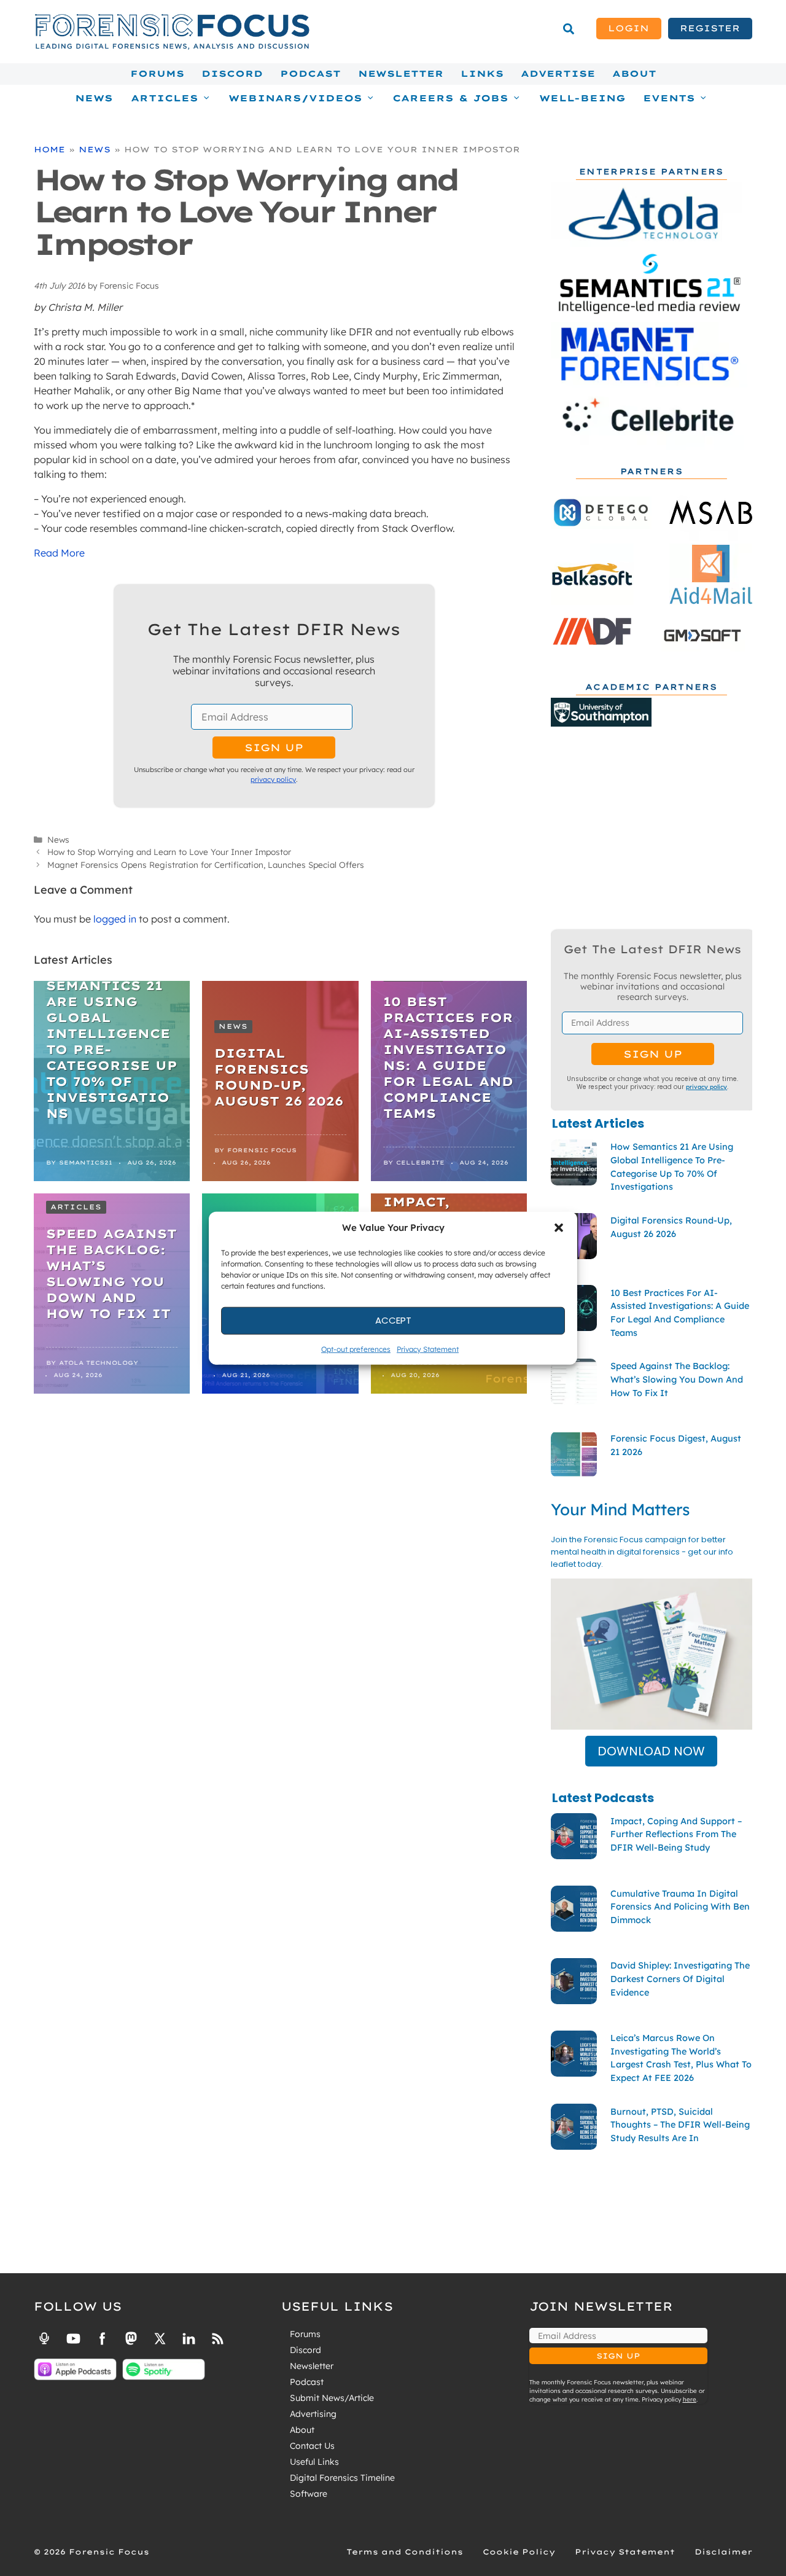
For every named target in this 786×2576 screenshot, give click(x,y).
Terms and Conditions (405, 2552)
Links (482, 74)
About (634, 74)
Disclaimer (723, 2552)
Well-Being (582, 98)
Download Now (651, 1751)
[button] (559, 1228)
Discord (232, 74)
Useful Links (314, 2462)
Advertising (313, 2414)
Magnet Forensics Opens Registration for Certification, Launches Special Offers (206, 865)
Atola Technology (99, 1363)
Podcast (310, 74)
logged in (115, 919)
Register (710, 28)
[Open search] (569, 29)
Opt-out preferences (356, 1348)
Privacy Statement (428, 1348)
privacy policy (273, 779)
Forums (157, 74)
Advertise (558, 74)
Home (49, 149)
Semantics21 (86, 1162)
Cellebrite (420, 1162)
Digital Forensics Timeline (342, 2478)
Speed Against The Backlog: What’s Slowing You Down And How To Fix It (111, 1274)
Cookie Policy (519, 2552)
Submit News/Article (332, 2398)
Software (309, 2494)
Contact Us (312, 2446)
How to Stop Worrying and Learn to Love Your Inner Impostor (169, 852)
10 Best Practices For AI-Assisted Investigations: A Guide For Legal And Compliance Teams (448, 1057)
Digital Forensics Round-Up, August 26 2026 (279, 1077)
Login (628, 28)
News (94, 98)
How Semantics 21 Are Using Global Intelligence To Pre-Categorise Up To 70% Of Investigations (112, 1041)
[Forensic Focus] (172, 47)
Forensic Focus (262, 1150)
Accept (393, 1320)
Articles (76, 1207)
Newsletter (401, 74)
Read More (59, 553)
